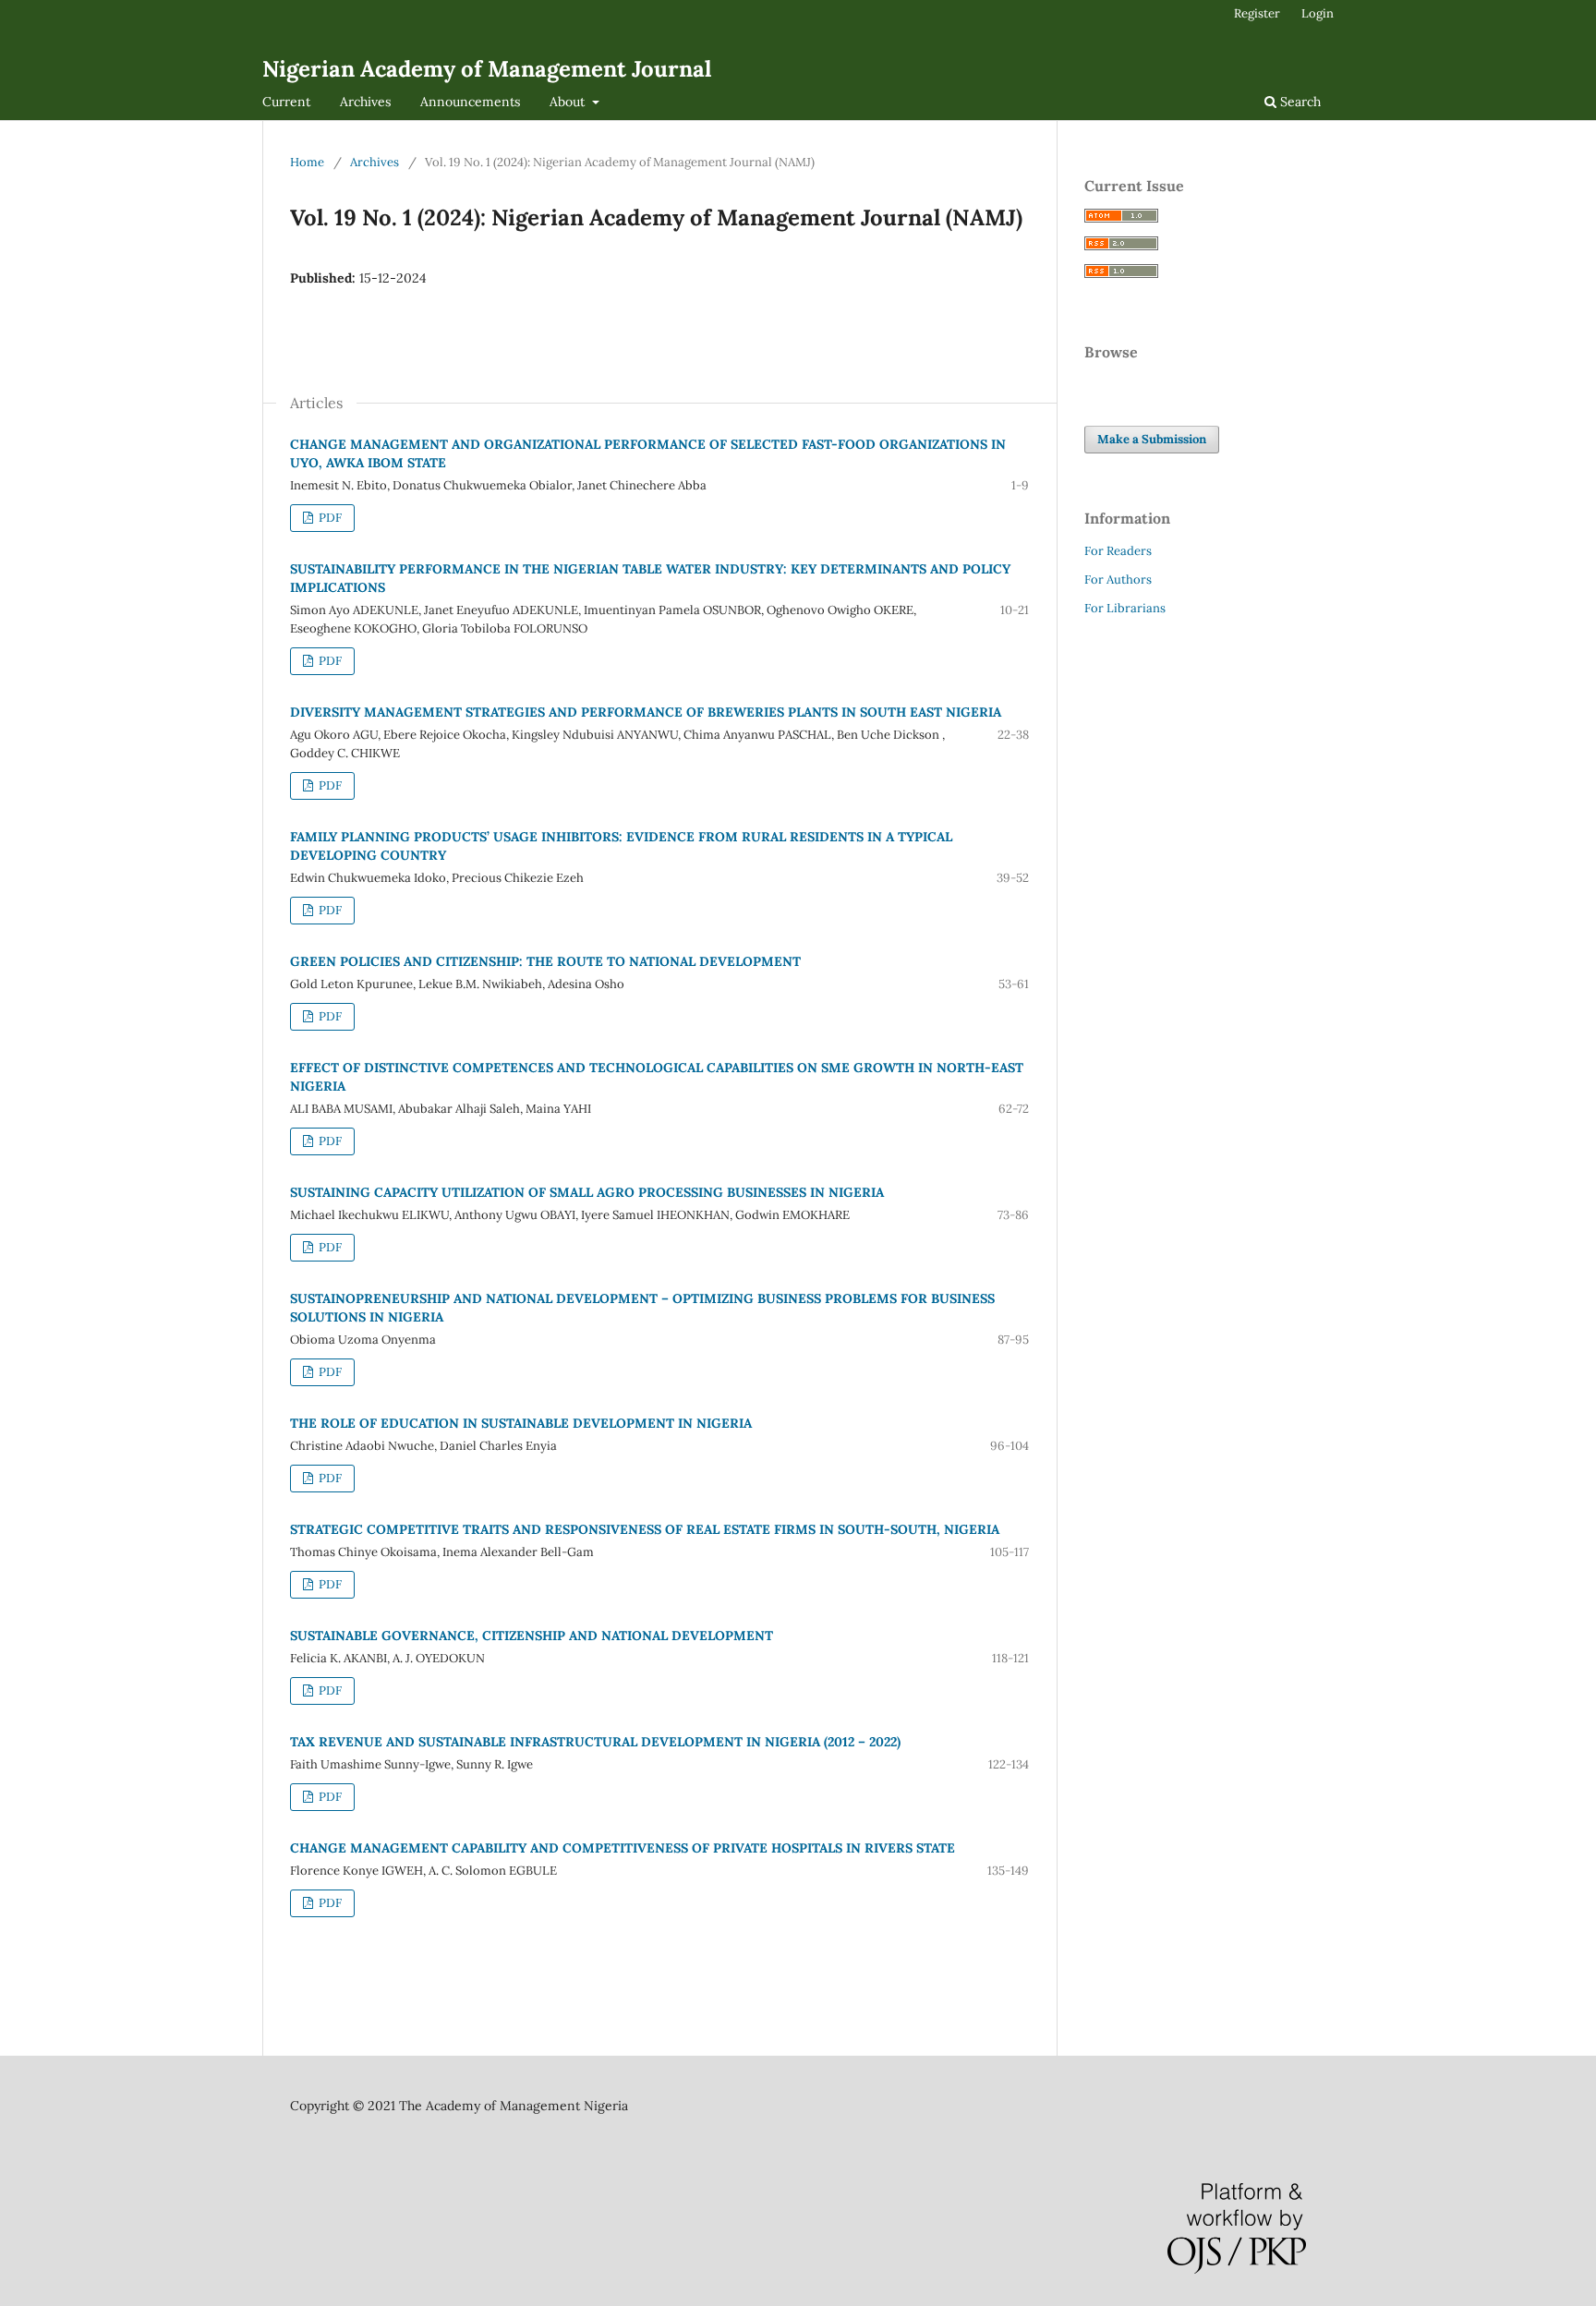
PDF (329, 518)
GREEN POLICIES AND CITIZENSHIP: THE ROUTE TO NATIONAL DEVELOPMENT (545, 961)
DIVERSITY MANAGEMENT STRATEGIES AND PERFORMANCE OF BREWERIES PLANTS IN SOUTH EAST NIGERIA (646, 712)
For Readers (1118, 551)
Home (307, 162)
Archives (365, 102)
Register (1257, 13)
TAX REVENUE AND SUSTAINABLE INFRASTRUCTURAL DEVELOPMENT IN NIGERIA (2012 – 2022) (595, 1742)
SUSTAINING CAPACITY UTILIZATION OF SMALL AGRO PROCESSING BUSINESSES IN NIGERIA (587, 1192)
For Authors (1118, 580)
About (569, 102)
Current (286, 102)
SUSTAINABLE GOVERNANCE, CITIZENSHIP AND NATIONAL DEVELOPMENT (532, 1636)
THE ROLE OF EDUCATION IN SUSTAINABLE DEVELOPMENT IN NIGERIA (521, 1423)
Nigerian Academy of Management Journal (487, 69)
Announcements (470, 102)
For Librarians (1125, 608)
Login (1318, 13)
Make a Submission (1152, 439)
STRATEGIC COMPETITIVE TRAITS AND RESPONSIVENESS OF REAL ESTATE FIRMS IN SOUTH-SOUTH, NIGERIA (645, 1529)
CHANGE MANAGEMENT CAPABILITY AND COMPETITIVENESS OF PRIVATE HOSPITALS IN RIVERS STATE (623, 1848)
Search (1299, 102)
